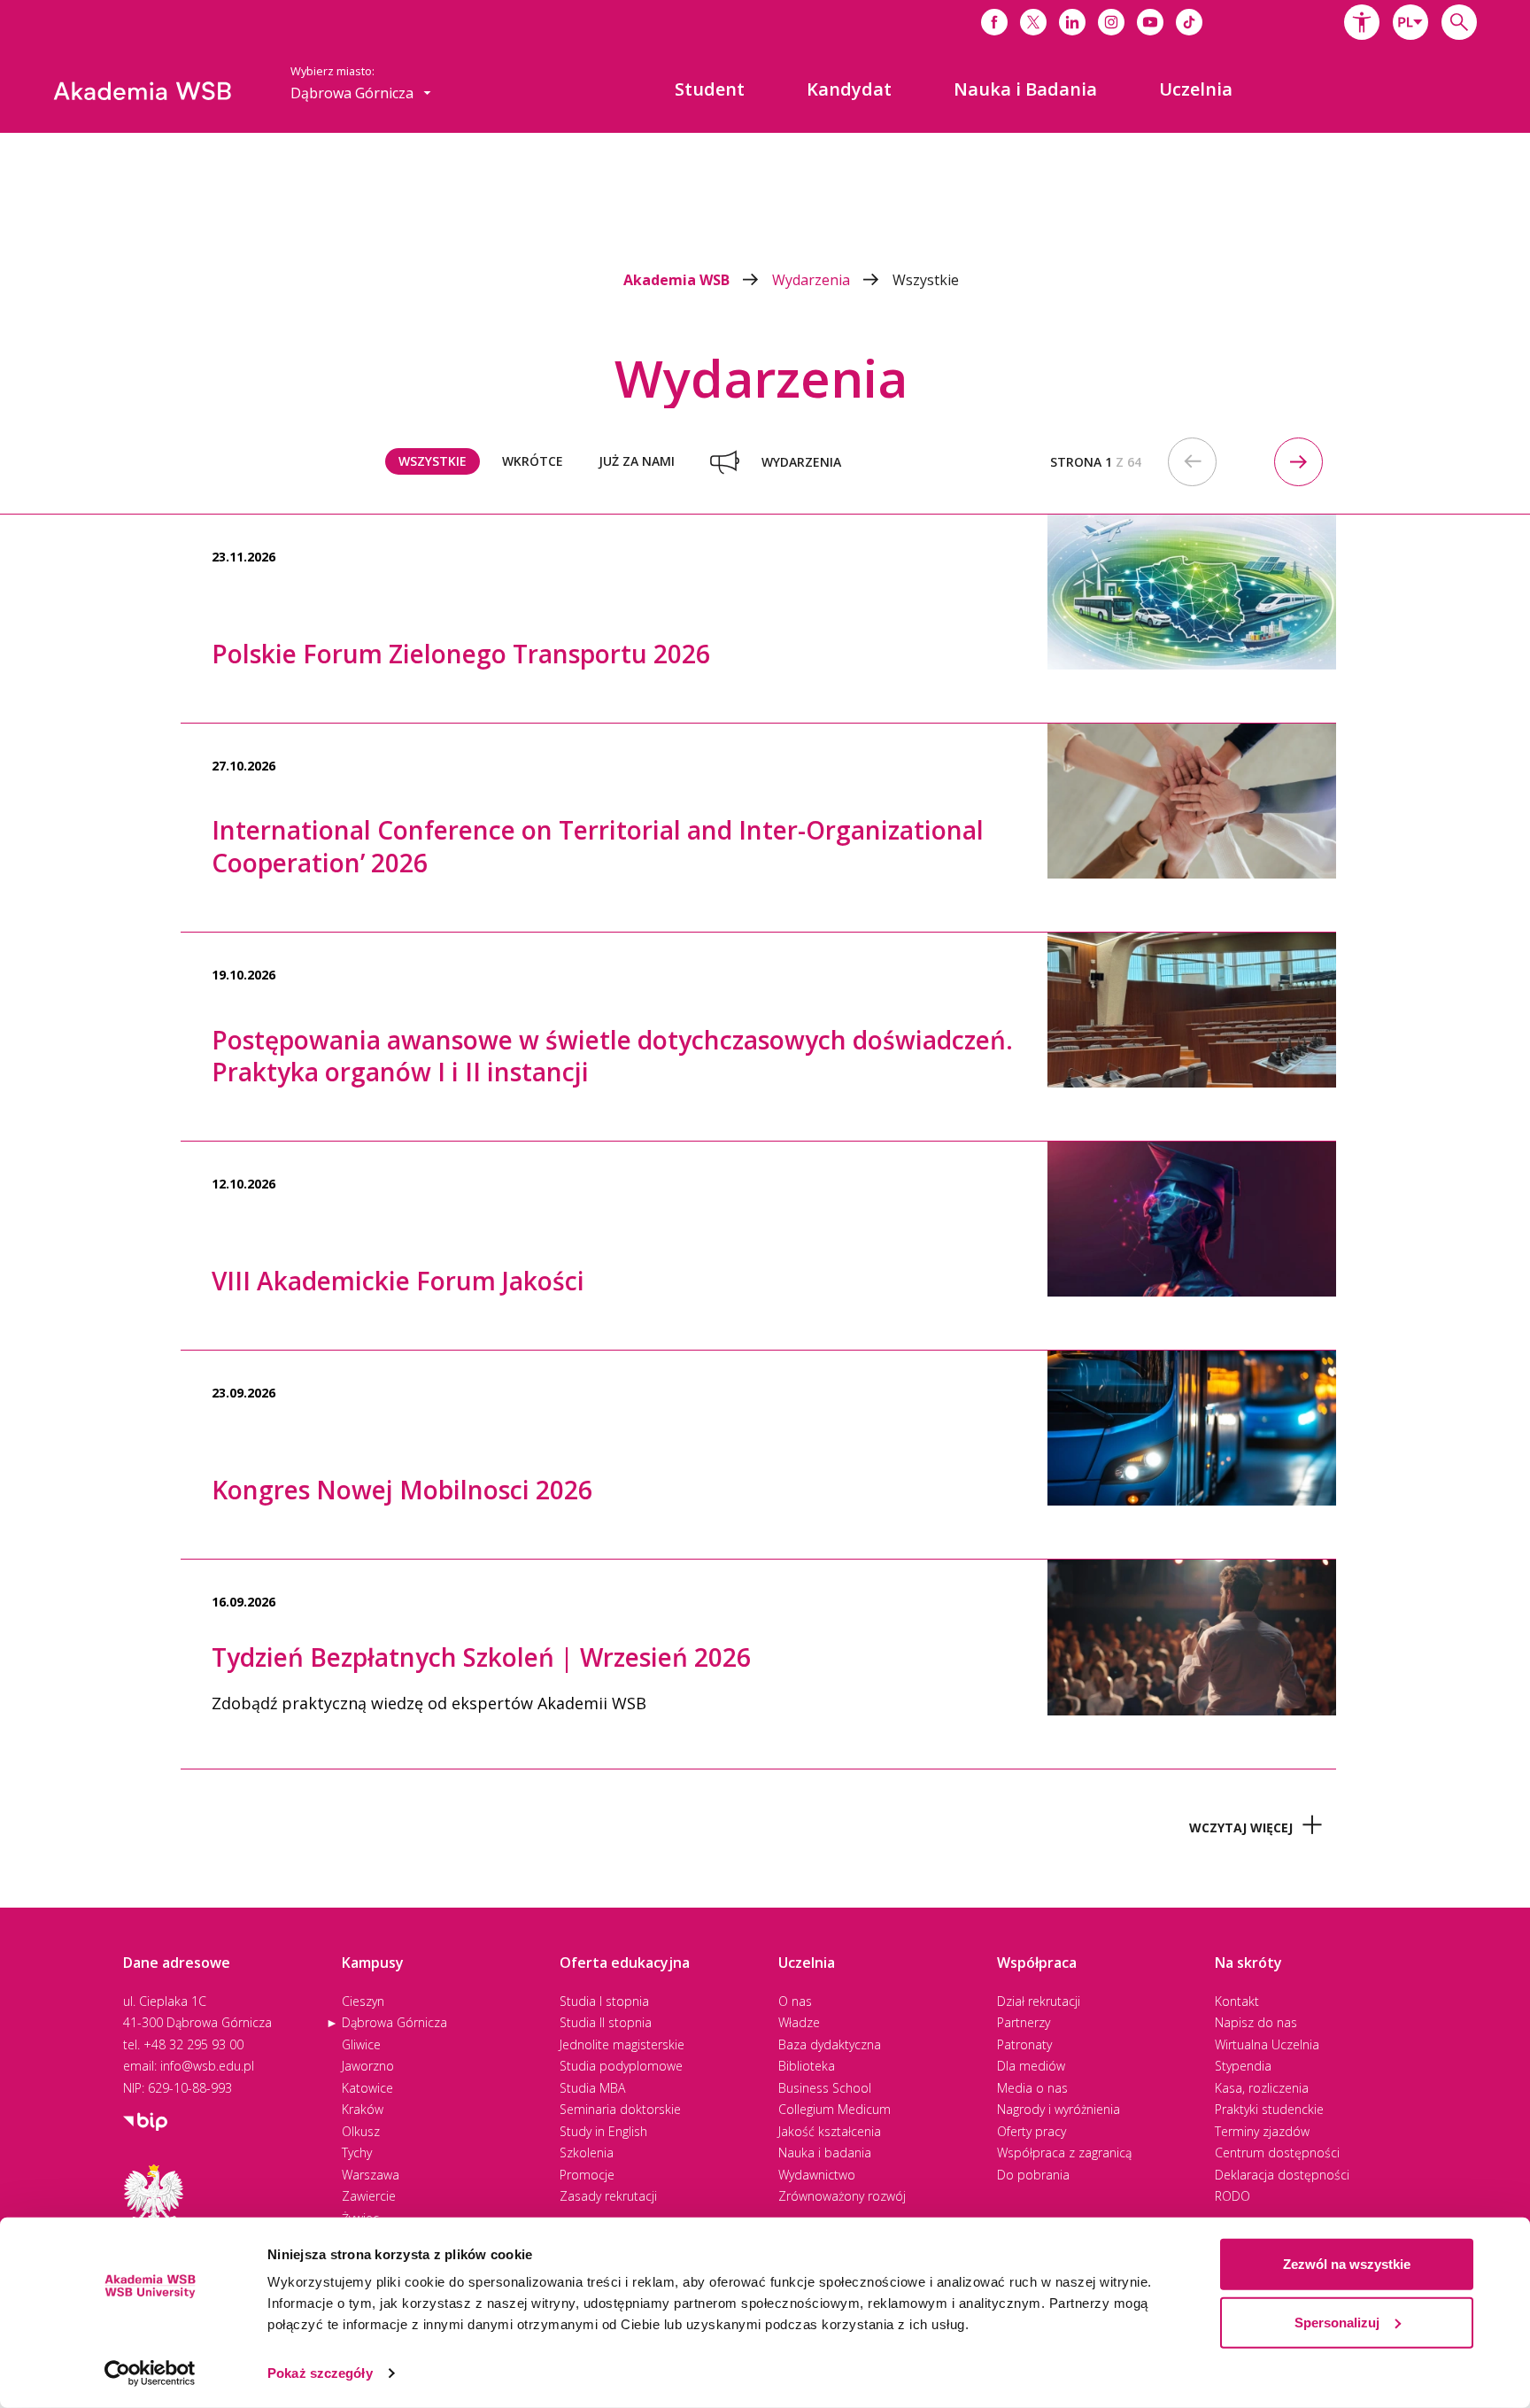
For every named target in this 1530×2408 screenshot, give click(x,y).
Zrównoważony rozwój (842, 2196)
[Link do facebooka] (994, 22)
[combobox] (1410, 22)
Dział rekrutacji (1039, 2001)
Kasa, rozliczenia (1262, 2088)
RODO (1232, 2196)
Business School (825, 2088)
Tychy (357, 2152)
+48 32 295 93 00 (193, 2044)
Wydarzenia (813, 280)
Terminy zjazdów (1262, 2131)
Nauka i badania (825, 2152)
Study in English (603, 2131)
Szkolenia (587, 2152)
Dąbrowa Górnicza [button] (354, 93)
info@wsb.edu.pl (207, 2066)
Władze (799, 2022)
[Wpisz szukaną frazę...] (1459, 22)
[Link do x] (1033, 22)
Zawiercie (369, 2196)
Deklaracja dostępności (1282, 2175)
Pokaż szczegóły (320, 2373)
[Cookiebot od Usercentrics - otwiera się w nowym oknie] (150, 2373)
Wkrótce (533, 461)
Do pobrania (1033, 2175)
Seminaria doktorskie (620, 2109)
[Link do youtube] (1150, 22)
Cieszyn (363, 2001)
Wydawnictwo (817, 2175)
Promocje (587, 2175)
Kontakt (1237, 2001)
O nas (795, 2001)
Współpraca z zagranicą (1064, 2152)
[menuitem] (710, 89)
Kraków (363, 2109)
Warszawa (371, 2175)
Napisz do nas (1256, 2022)
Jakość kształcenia (830, 2131)
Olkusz (361, 2131)
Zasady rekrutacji (608, 2196)
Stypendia (1243, 2066)
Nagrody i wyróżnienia (1059, 2109)
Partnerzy (1024, 2022)
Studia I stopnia (604, 2001)
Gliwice (361, 2044)
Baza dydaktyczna (830, 2044)
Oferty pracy (1032, 2131)
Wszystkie (926, 280)
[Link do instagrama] (1111, 22)
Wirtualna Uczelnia (1267, 2044)
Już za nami (637, 461)
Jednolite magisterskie (622, 2044)
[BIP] (145, 2120)
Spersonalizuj (1337, 2322)
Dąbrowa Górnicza (394, 2022)
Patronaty (1024, 2044)
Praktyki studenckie (1269, 2109)
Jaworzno (368, 2066)
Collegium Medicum (835, 2109)
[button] (1362, 22)
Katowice (367, 2088)
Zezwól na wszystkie (1347, 2264)
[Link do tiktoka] (1189, 22)
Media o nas (1032, 2088)
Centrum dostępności (1277, 2152)
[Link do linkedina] (1072, 22)
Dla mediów (1031, 2066)
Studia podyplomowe (621, 2066)
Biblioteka (807, 2066)
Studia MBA (592, 2088)
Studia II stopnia (606, 2022)
